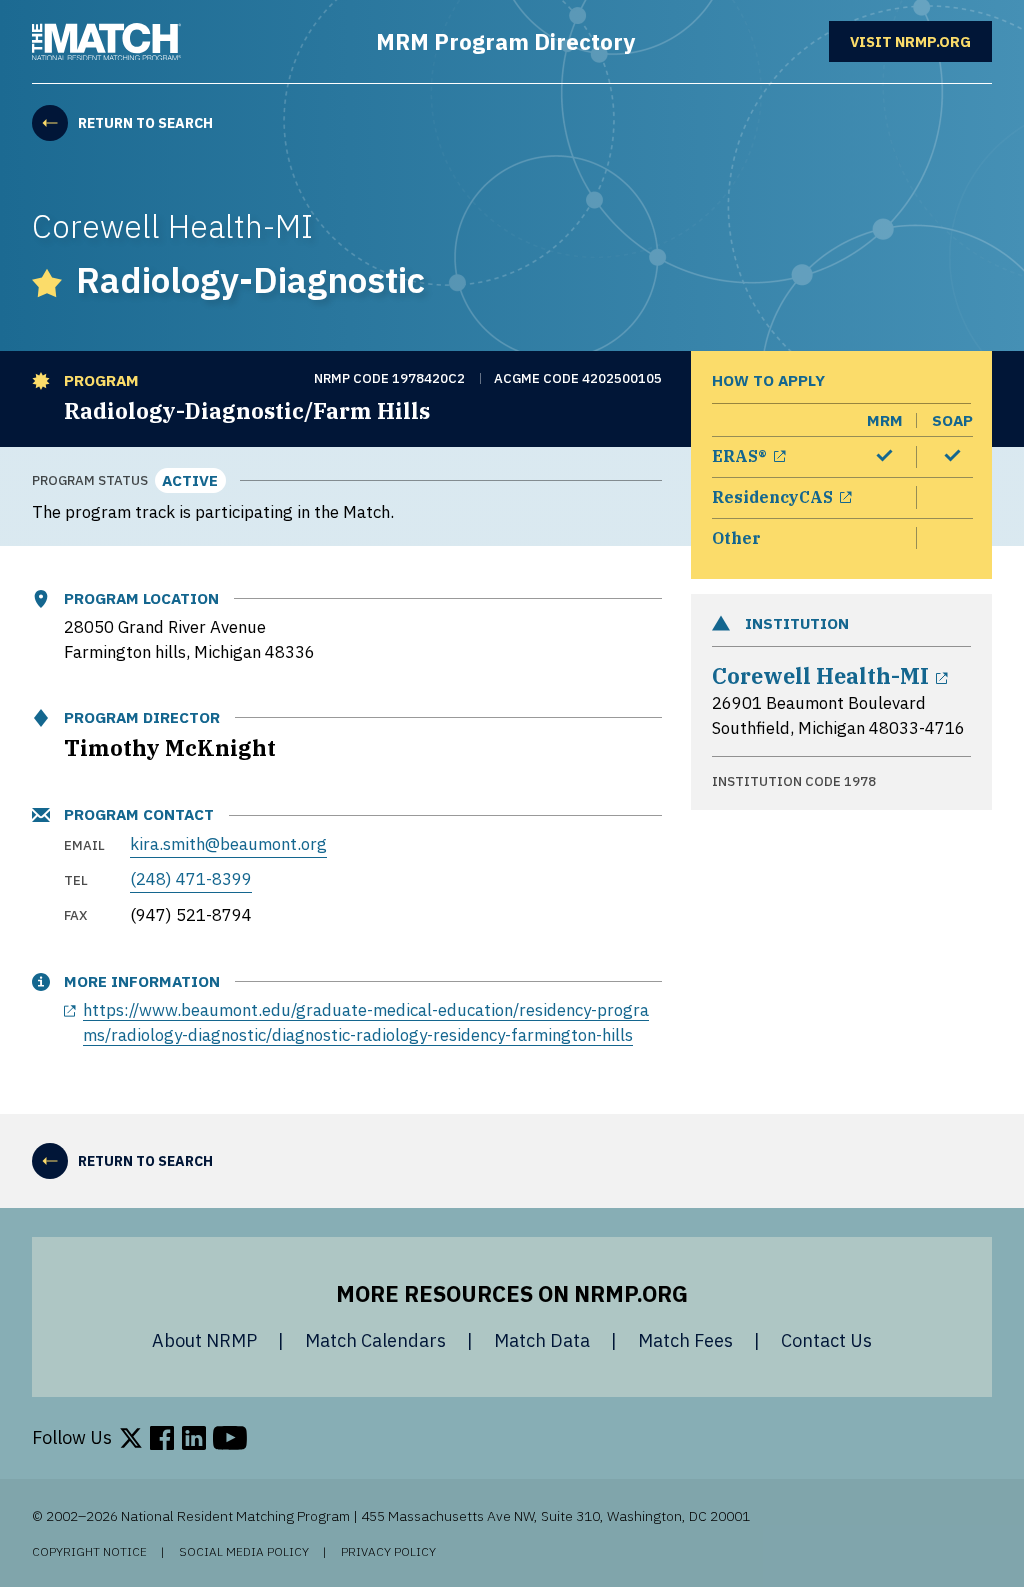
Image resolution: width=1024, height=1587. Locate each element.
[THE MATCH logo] (106, 42)
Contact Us (826, 1340)
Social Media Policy (244, 1552)
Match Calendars (375, 1340)
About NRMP (204, 1340)
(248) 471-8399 (191, 879)
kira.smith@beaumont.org (228, 844)
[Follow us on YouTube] (230, 1438)
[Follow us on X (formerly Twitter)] (131, 1438)
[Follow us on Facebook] (162, 1438)
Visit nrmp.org (921, 40)
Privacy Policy (388, 1552)
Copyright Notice (89, 1552)
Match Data (542, 1340)
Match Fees (685, 1340)
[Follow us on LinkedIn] (194, 1438)
